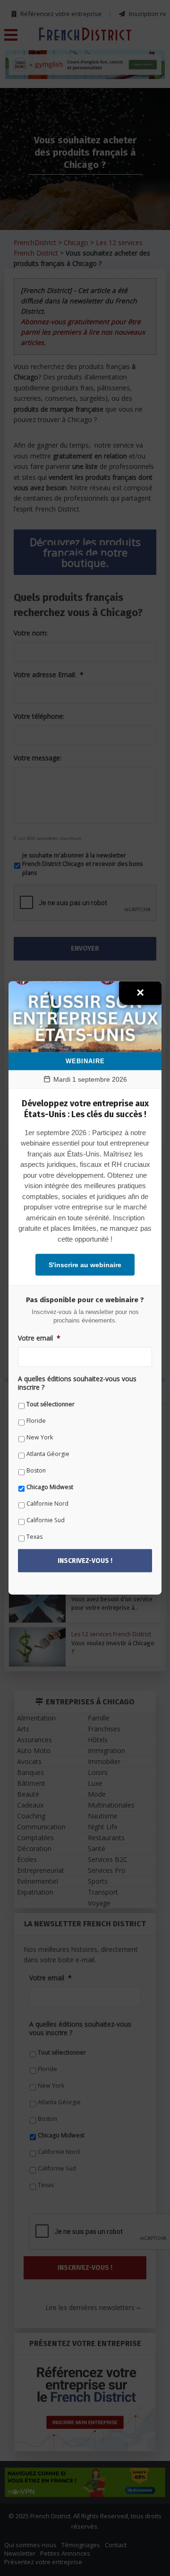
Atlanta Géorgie (48, 1454)
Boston (36, 1470)
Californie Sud (46, 1520)
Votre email (39, 1338)
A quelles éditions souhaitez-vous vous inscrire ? (77, 1383)
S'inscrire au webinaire (85, 1265)
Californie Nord (47, 1504)
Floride (36, 1421)
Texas (34, 1537)
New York (40, 1437)
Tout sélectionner (51, 1404)
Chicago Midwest (50, 1487)
